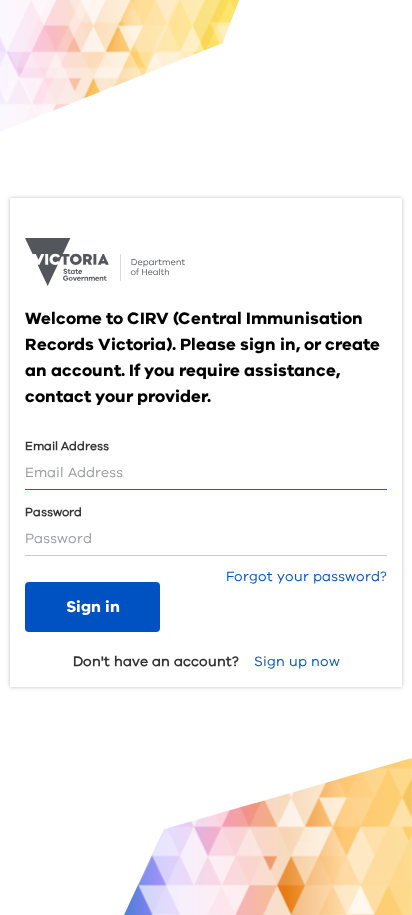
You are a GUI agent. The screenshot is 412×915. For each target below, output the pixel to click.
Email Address (67, 446)
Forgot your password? (306, 576)
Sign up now (297, 661)
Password (53, 512)
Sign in (93, 607)
